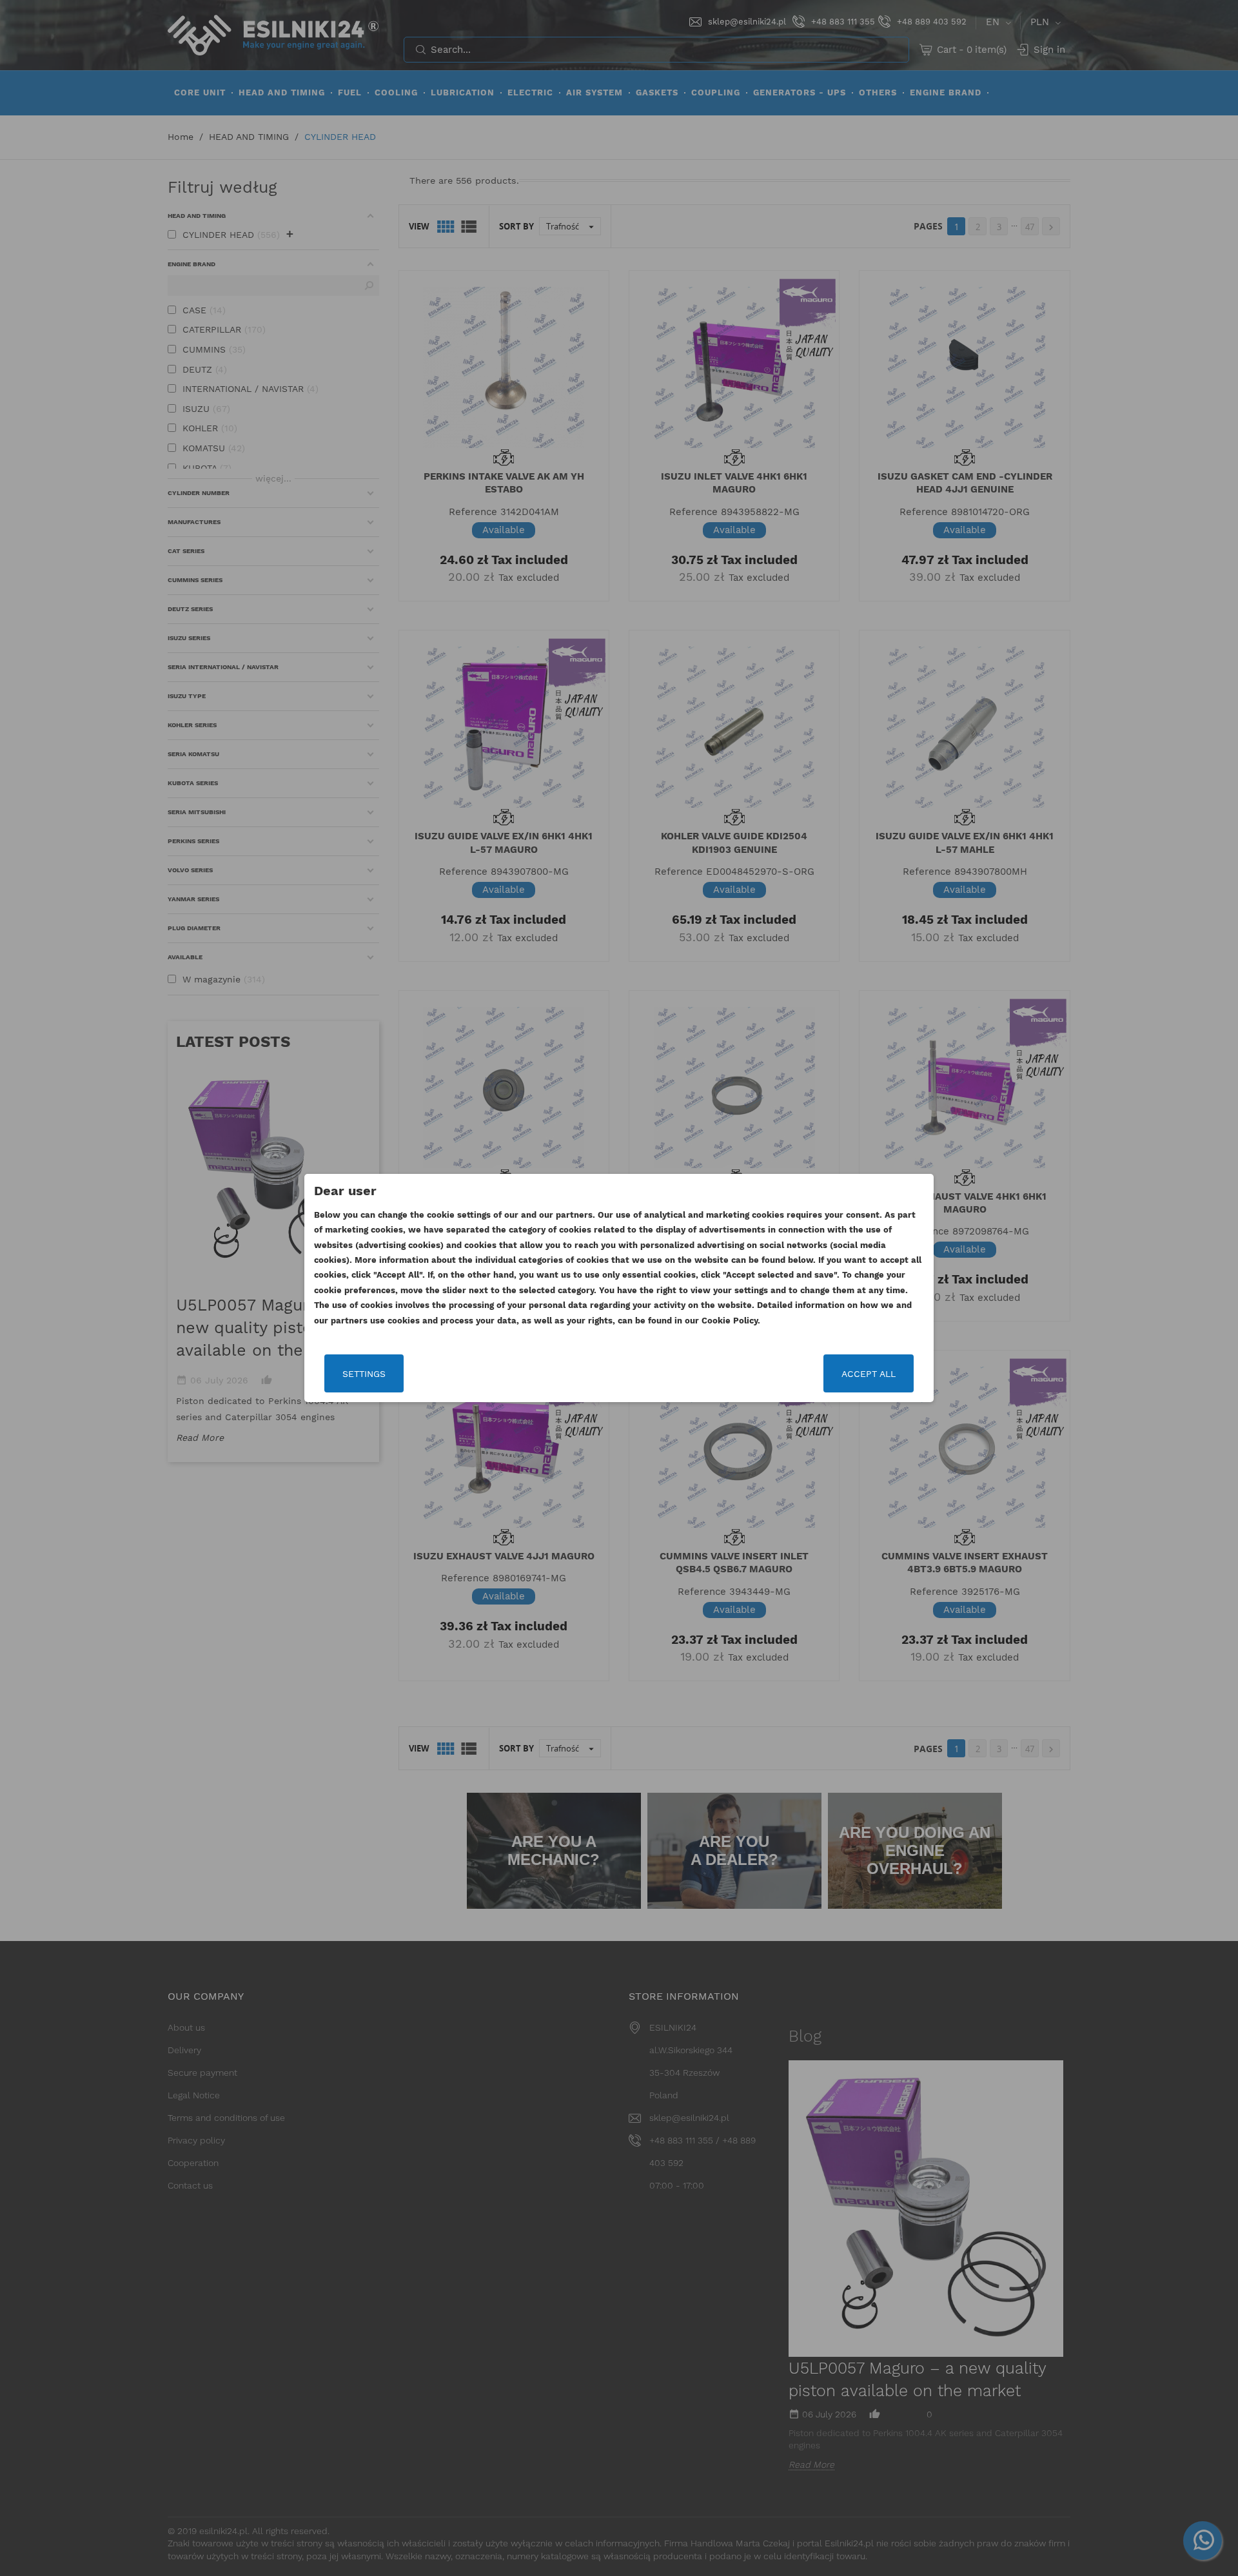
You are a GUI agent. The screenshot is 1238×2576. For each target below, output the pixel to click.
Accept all (869, 1374)
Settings (364, 1374)
